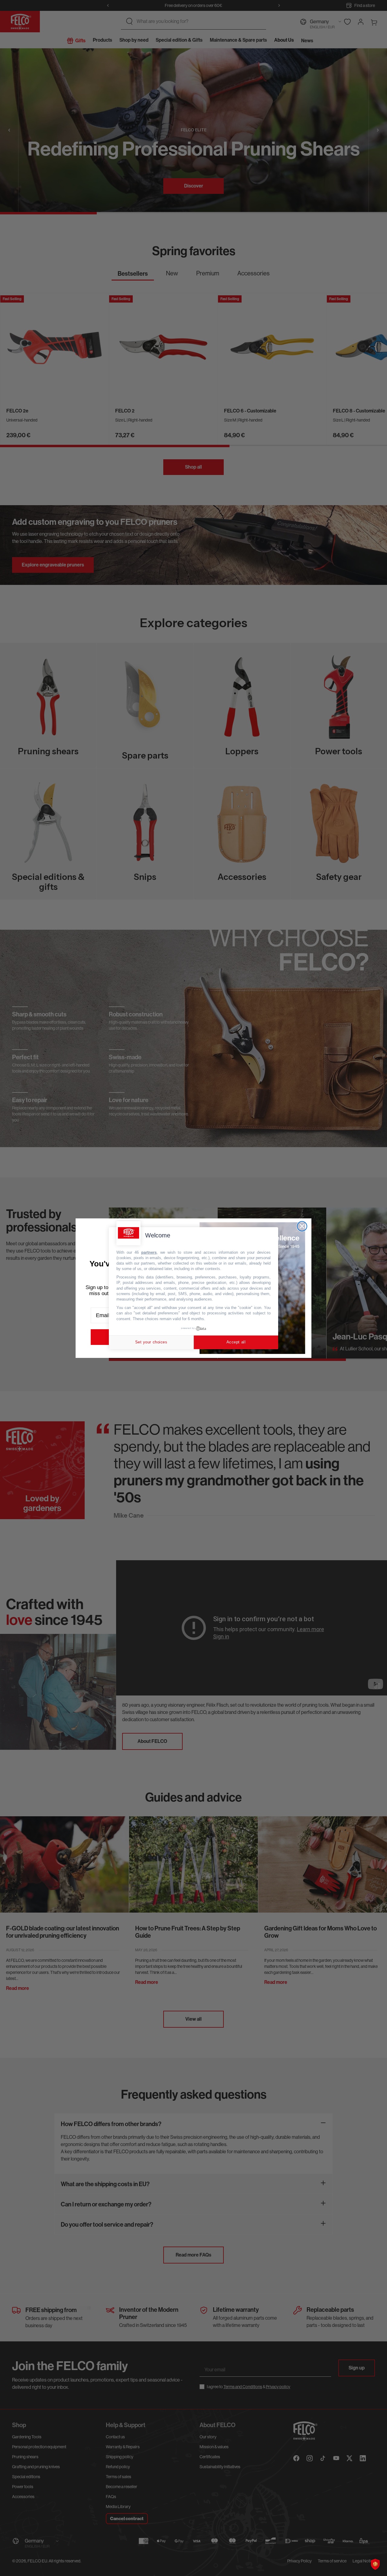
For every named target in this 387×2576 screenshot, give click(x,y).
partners (149, 1252)
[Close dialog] (302, 1226)
